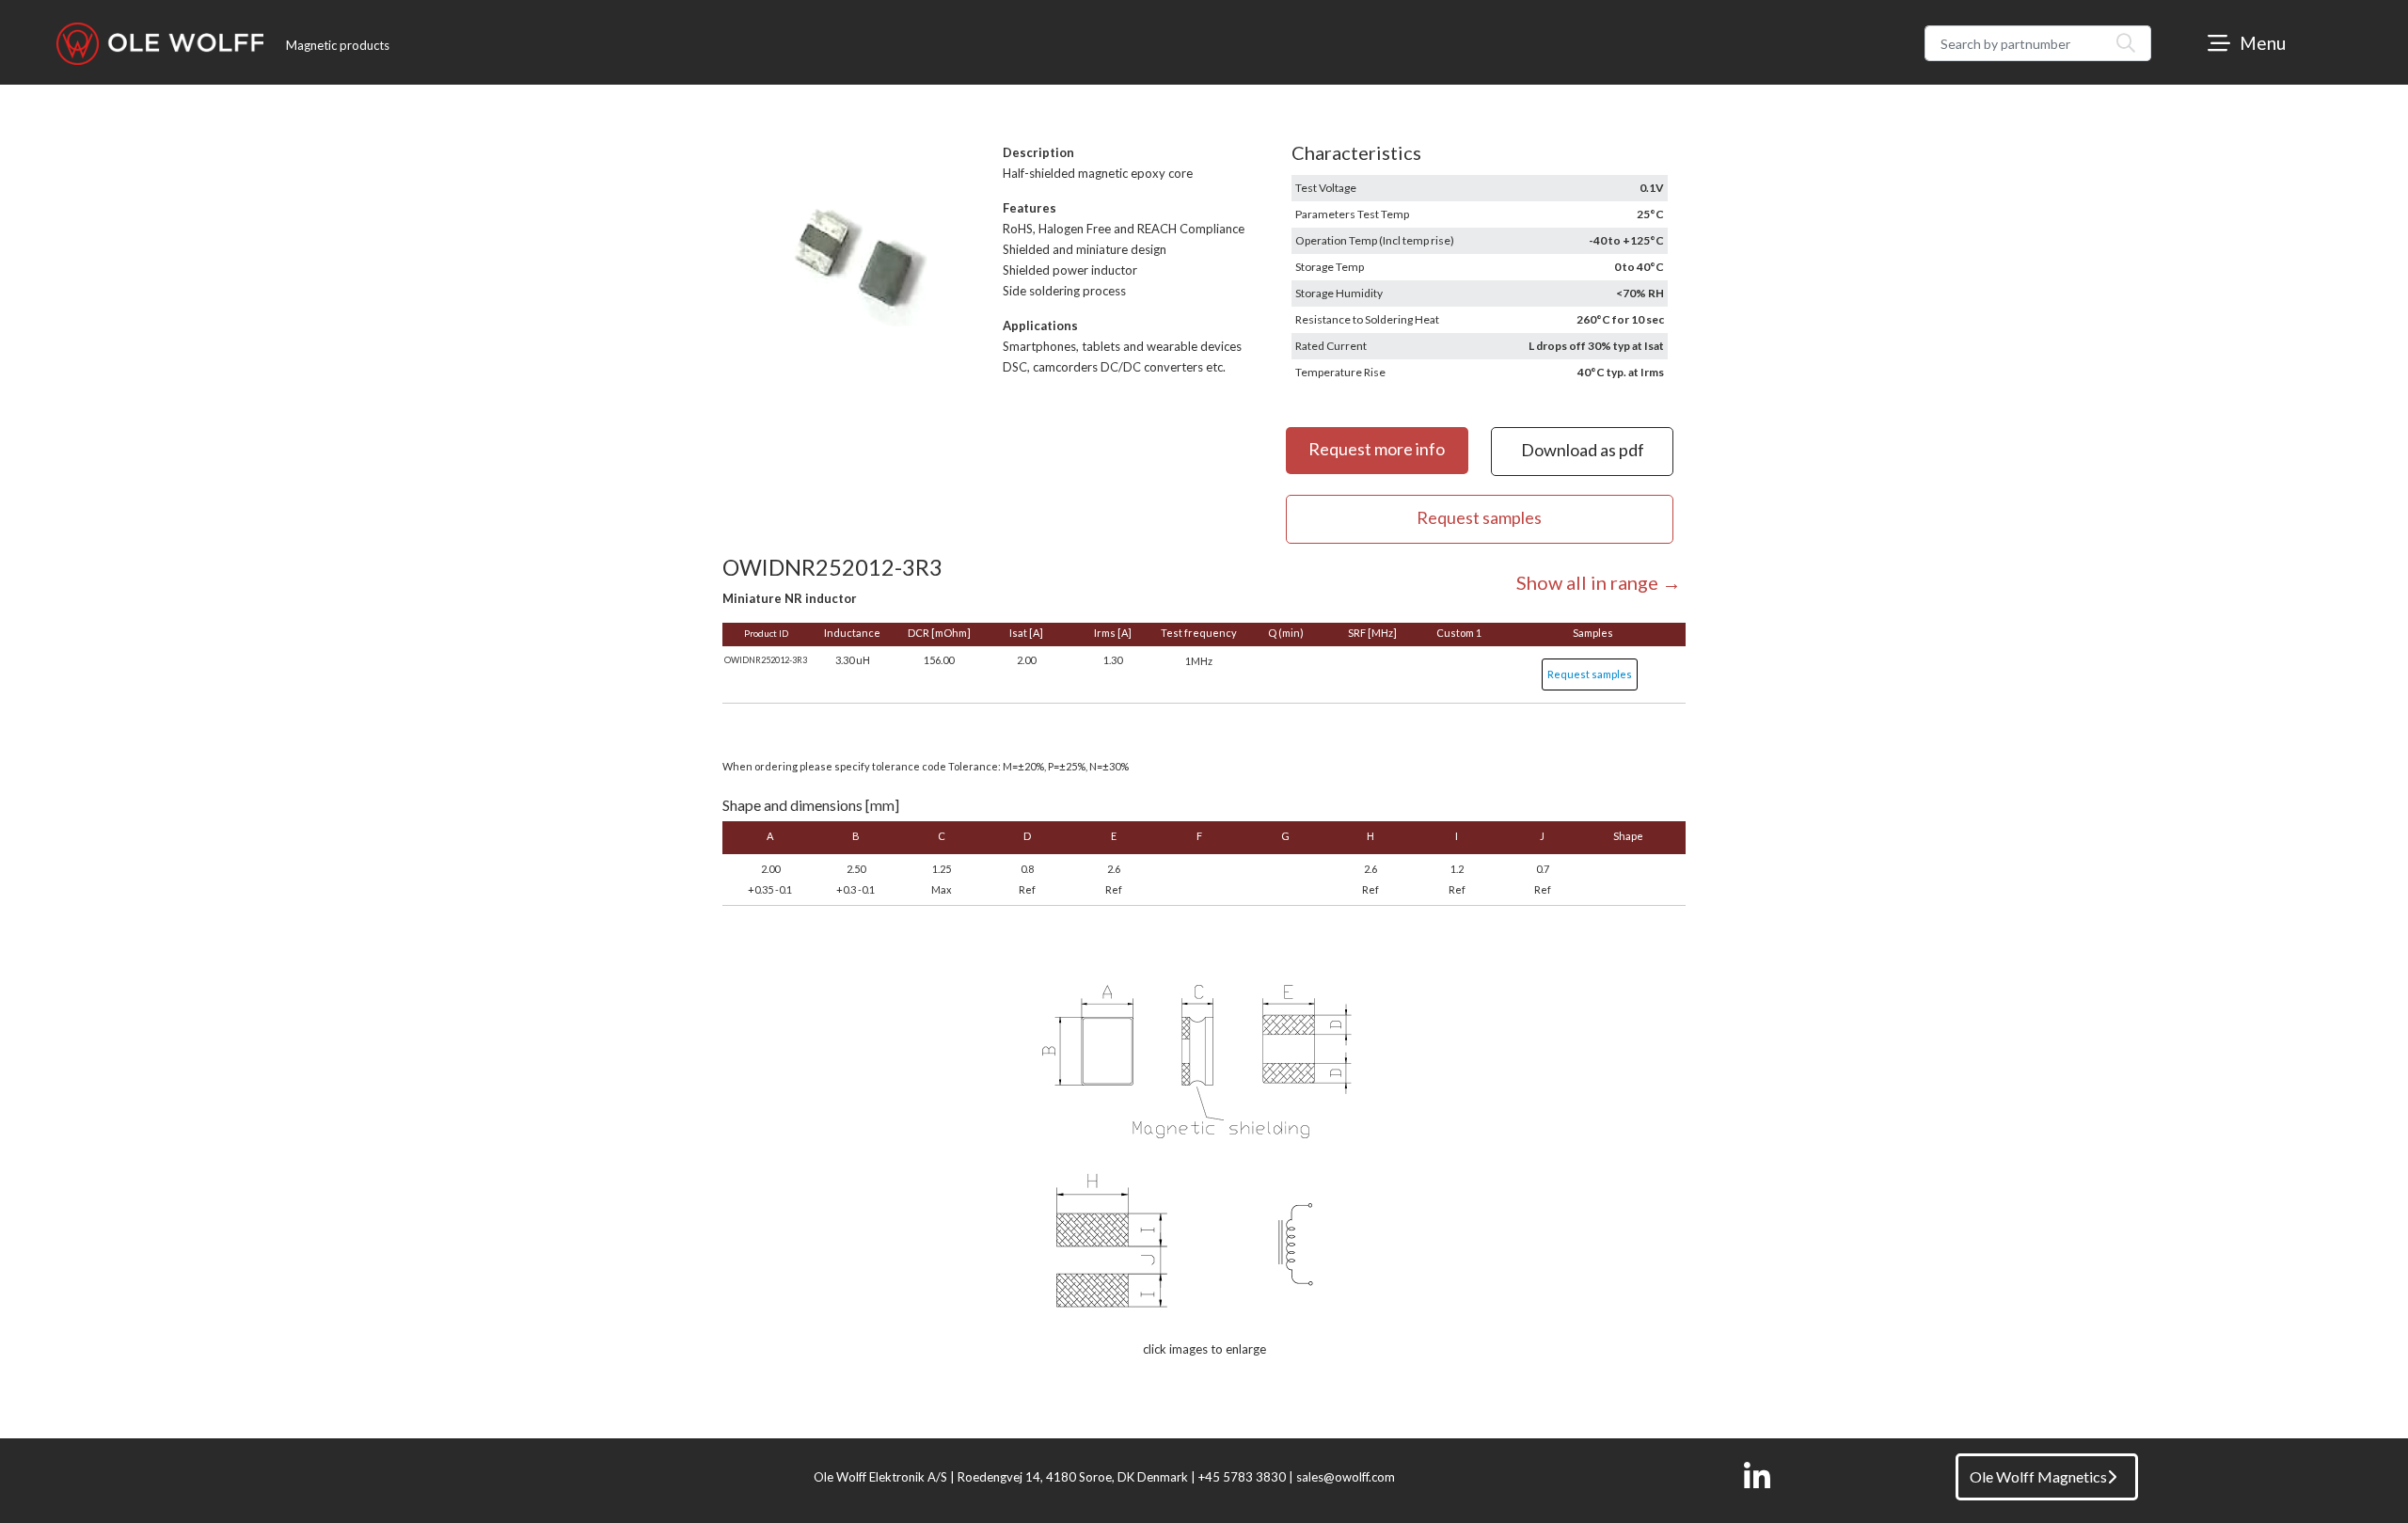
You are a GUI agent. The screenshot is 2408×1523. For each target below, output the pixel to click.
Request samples (1590, 674)
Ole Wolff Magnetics (2038, 1476)
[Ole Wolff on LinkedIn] (1757, 1477)
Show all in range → (1599, 582)
